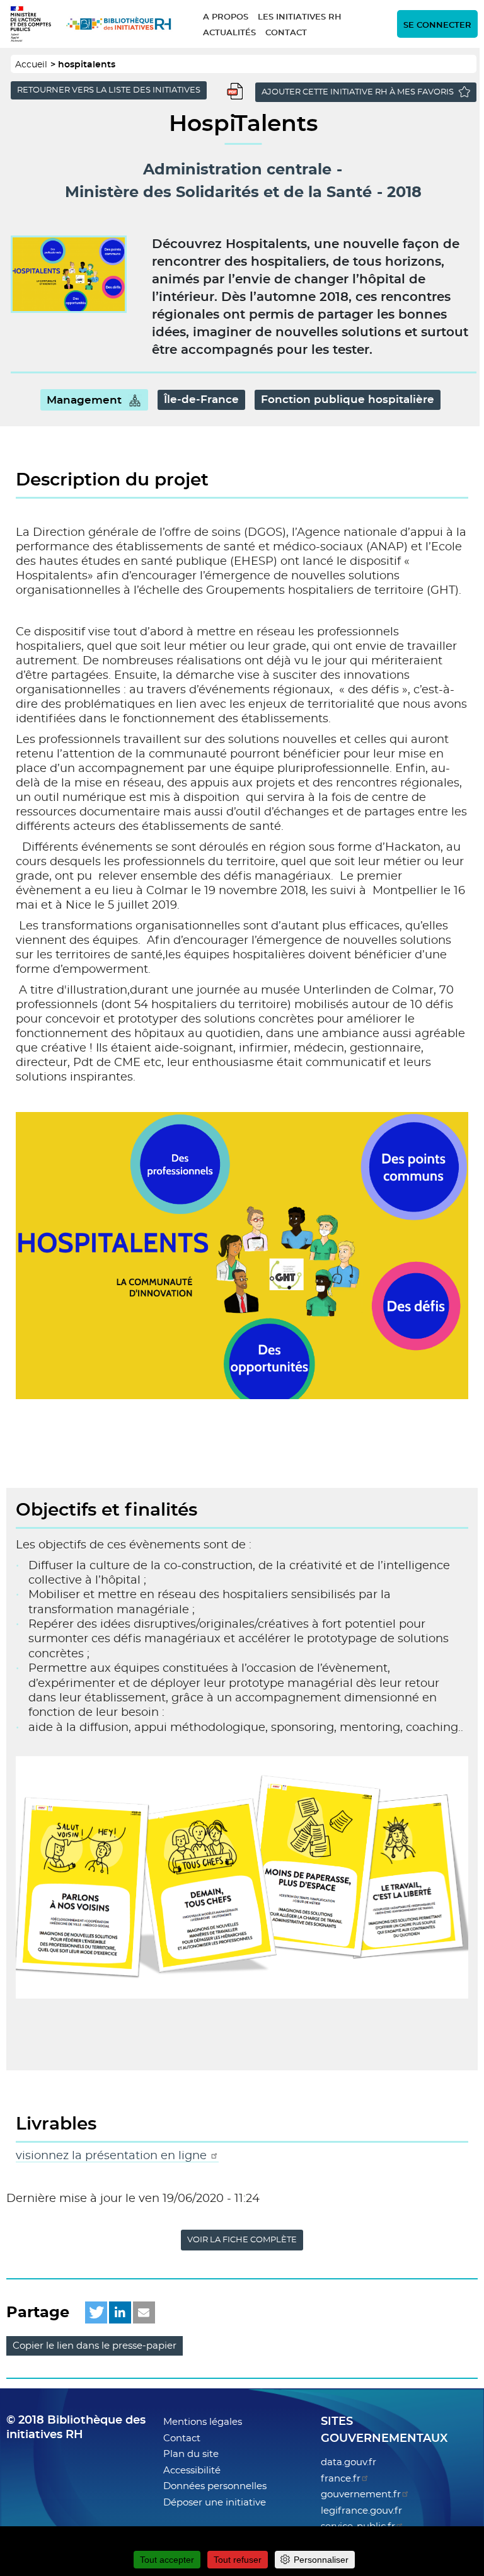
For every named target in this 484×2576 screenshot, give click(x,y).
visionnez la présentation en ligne (113, 2156)
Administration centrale (237, 170)
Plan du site (191, 2454)
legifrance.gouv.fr (361, 2511)
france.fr (341, 2479)
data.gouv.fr (349, 2462)
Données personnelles (215, 2486)
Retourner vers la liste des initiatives (109, 90)
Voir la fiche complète (242, 2240)
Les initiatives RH (300, 17)
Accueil (31, 65)
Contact (286, 33)
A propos (226, 17)
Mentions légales (203, 2422)
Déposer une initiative (215, 2503)
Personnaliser (321, 2560)
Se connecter (437, 26)
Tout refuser (238, 2560)
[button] (96, 2312)
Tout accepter (167, 2560)
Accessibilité (192, 2471)
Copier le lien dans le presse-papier (95, 2346)
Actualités (229, 33)
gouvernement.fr (361, 2494)
